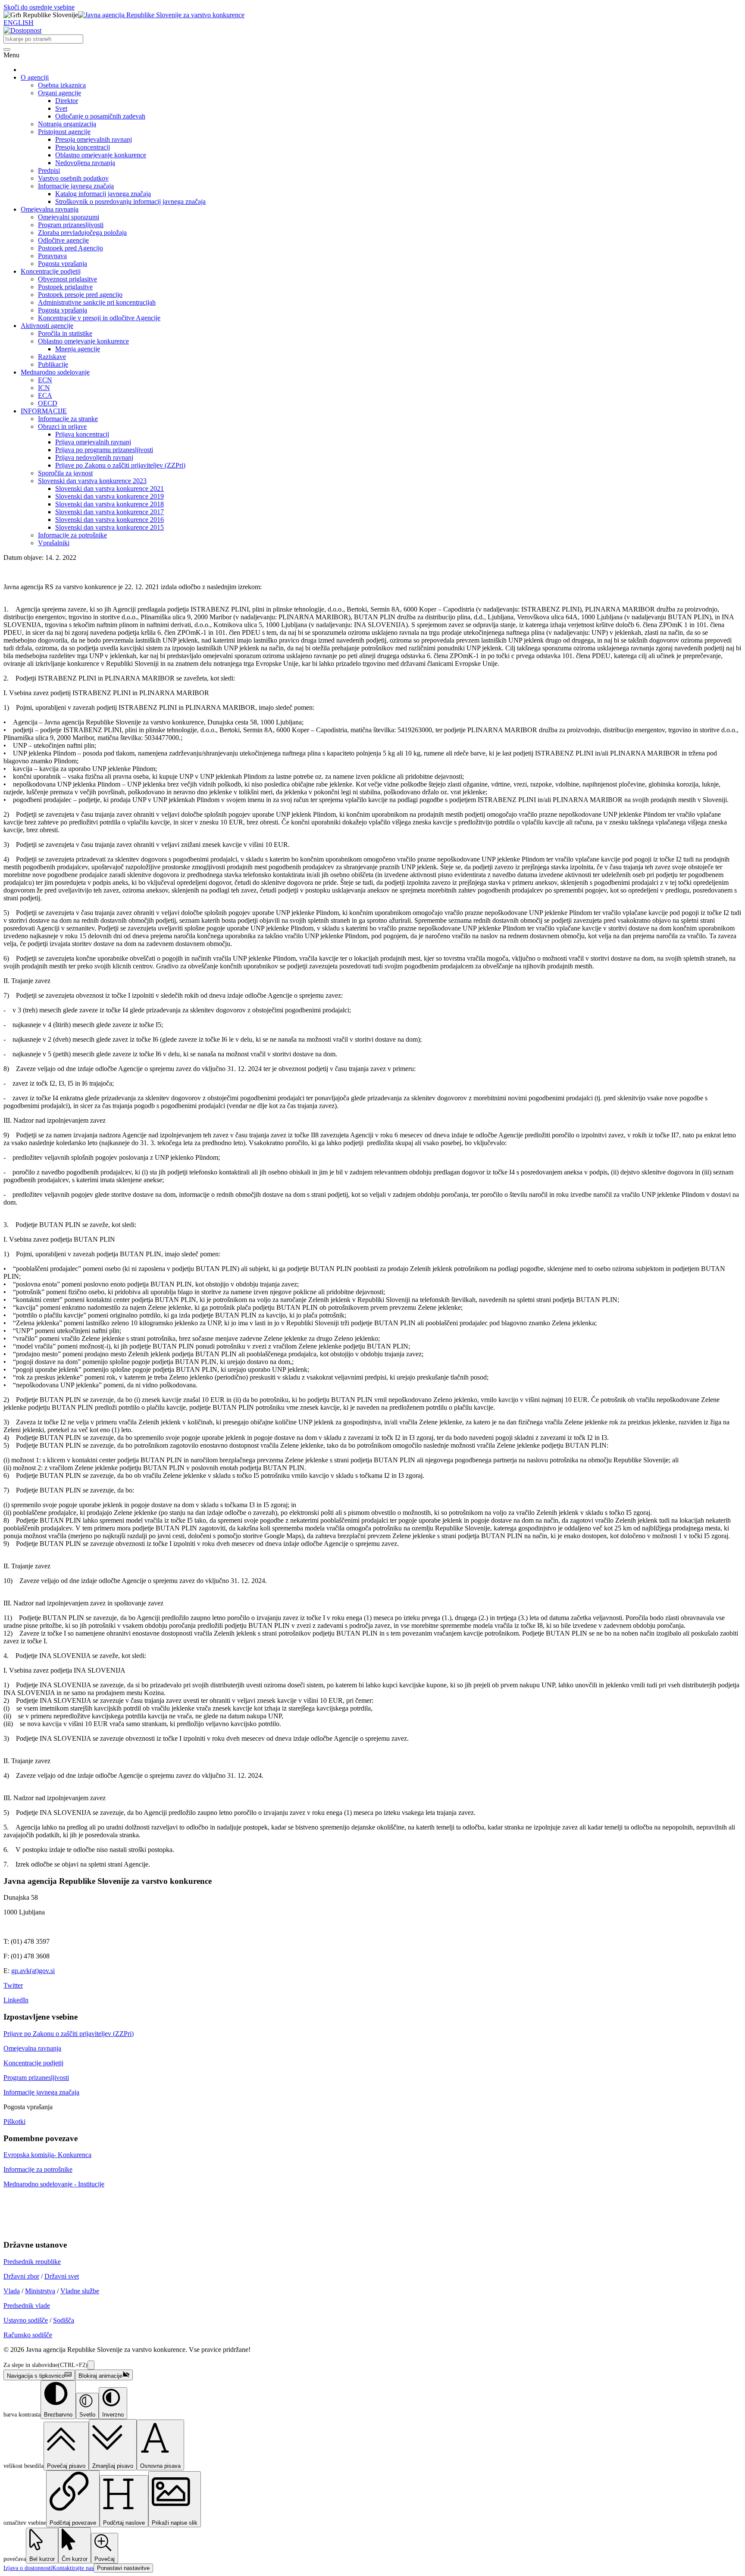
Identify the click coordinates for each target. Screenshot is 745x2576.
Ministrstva (40, 2291)
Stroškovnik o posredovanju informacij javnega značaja (130, 201)
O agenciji (35, 77)
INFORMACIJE (44, 411)
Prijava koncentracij (82, 434)
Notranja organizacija (67, 124)
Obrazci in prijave (62, 426)
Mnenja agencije (78, 349)
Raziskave (52, 357)
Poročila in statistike (65, 333)
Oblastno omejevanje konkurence (101, 155)
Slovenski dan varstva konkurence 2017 (110, 512)
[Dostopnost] (22, 30)
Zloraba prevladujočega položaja (82, 233)
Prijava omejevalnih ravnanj (93, 442)
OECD (48, 403)
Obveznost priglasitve (67, 279)
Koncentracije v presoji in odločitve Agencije (99, 318)
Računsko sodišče (28, 2335)
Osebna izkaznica (62, 85)
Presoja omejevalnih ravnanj (94, 139)
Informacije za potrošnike (72, 535)
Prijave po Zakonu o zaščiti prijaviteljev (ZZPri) (120, 465)
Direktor (67, 101)
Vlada (12, 2291)
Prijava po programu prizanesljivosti (104, 450)
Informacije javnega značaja (76, 186)
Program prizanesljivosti (71, 225)
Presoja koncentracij (83, 147)
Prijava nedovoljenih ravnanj (94, 457)
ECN (45, 380)
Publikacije (53, 364)
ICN (44, 388)
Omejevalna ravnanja (50, 209)
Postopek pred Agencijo (70, 248)
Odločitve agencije (63, 240)
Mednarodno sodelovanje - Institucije (54, 2184)
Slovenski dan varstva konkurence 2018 (110, 504)
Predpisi (49, 170)
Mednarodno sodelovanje (55, 372)
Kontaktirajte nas (73, 2568)
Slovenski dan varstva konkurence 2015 (110, 527)
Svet (61, 108)
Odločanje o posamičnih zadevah (100, 116)
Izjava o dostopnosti (28, 2568)
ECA (45, 395)
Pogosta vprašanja (63, 264)
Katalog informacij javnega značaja (103, 194)
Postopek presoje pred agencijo (80, 295)
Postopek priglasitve (65, 287)
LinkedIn (16, 2000)
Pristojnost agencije (64, 132)
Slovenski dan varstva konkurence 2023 (92, 481)
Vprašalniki (54, 543)
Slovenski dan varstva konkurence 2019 (110, 496)
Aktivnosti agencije (47, 326)
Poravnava (52, 256)
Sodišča (64, 2320)
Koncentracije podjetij (51, 271)
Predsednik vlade (27, 2306)
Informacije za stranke (68, 419)
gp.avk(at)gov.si (33, 1971)
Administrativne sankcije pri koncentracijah (97, 302)
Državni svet (62, 2276)
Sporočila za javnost (65, 473)
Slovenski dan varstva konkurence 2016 (110, 520)
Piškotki (14, 2122)
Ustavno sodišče (26, 2320)
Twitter (13, 1985)
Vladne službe (80, 2291)
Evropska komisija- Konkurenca (47, 2155)
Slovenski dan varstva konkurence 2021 (110, 489)
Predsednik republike (32, 2262)
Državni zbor (21, 2276)
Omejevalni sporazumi (69, 217)
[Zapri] (91, 2365)
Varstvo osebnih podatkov (73, 178)
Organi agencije (59, 93)
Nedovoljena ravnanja (85, 163)
